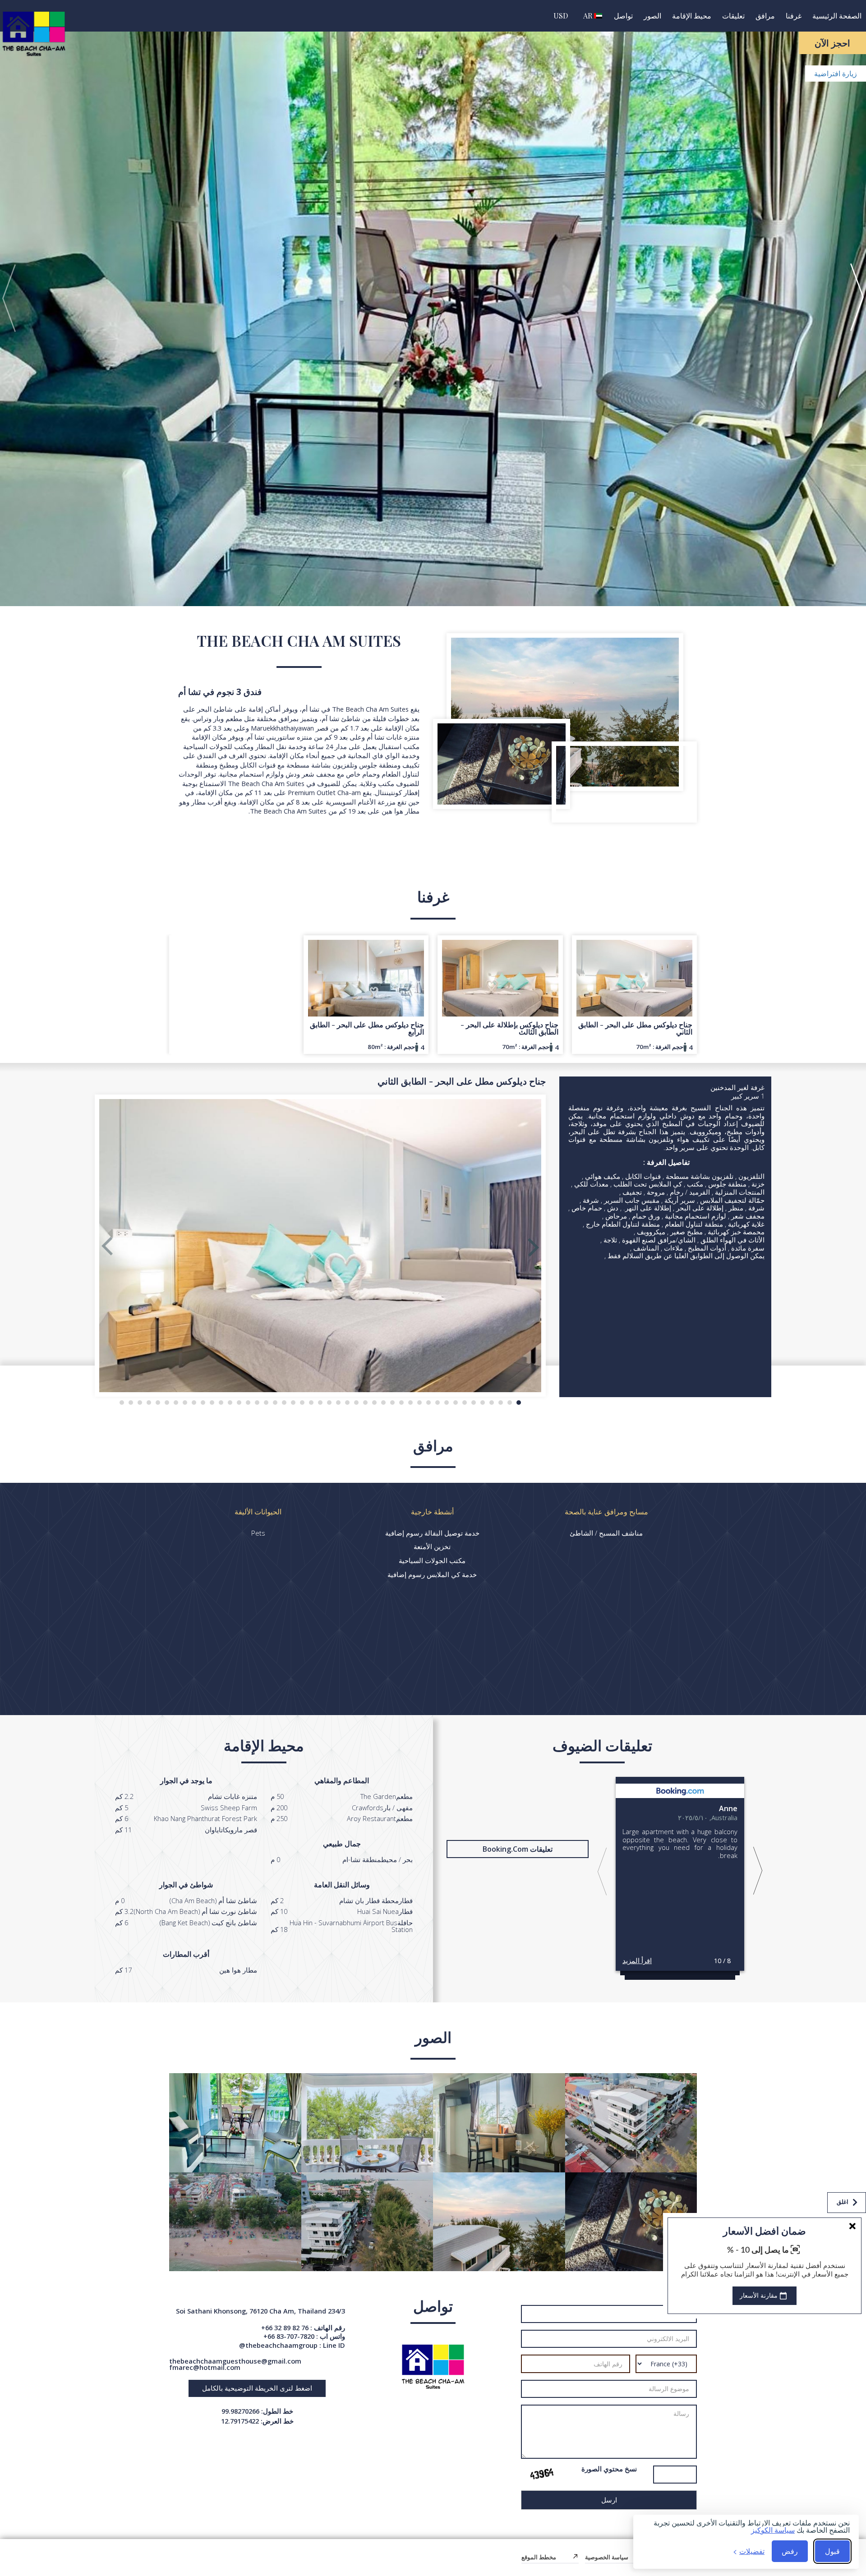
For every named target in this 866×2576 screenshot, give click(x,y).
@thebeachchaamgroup (278, 2345)
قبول (832, 2551)
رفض (790, 2551)
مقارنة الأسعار (760, 2296)
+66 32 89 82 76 (285, 2328)
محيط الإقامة (692, 16)
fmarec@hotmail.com (205, 2367)
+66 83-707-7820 (289, 2336)
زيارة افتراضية (836, 74)
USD (561, 16)
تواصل (623, 16)
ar (589, 16)
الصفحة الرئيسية (837, 16)
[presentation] (9, 298)
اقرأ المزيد (637, 1960)
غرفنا (794, 16)
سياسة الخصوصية (607, 2557)
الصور (652, 16)
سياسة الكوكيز (773, 2530)
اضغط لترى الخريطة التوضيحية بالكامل (257, 2388)
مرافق (765, 16)
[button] (519, 1403)
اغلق (843, 2202)
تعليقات (733, 16)
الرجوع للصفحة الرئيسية (824, 2529)
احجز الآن (832, 43)
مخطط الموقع (539, 2557)
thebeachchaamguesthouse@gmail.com (235, 2361)
